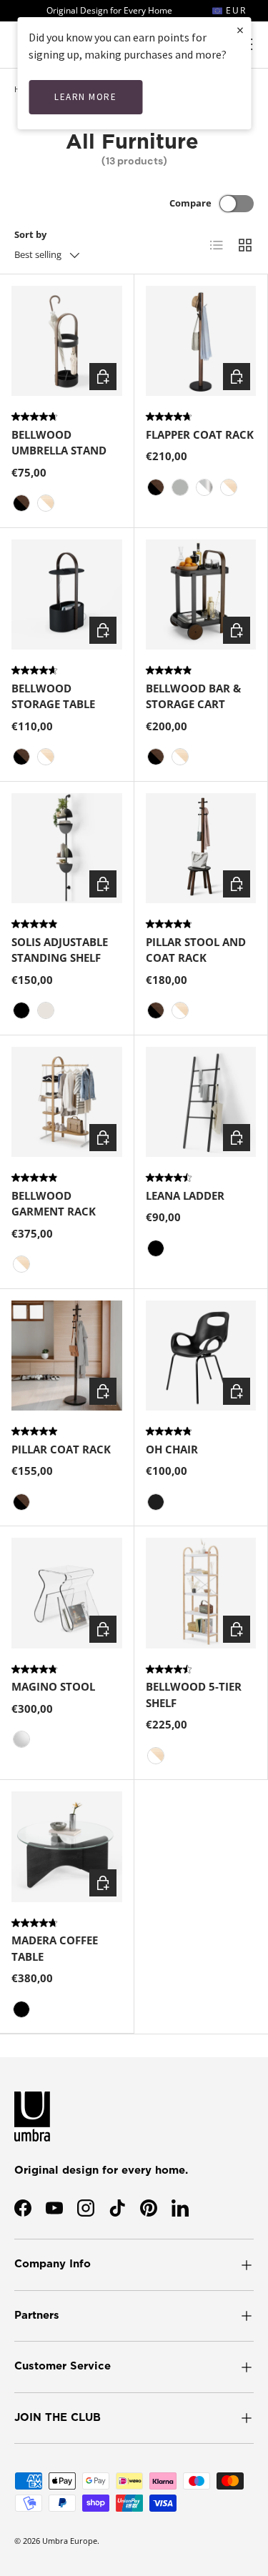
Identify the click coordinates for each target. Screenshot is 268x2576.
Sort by (30, 234)
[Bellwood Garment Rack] (67, 1102)
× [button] (240, 30)
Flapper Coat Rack (200, 434)
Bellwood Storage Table (53, 696)
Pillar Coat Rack (61, 1449)
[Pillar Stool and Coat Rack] (201, 849)
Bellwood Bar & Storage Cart (193, 696)
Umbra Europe (70, 2541)
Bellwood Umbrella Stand (59, 443)
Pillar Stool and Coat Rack (196, 950)
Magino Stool (53, 1686)
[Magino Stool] (67, 1593)
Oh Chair (172, 1449)
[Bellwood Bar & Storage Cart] (201, 595)
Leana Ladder (185, 1195)
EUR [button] (234, 10)
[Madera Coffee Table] (67, 1847)
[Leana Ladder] (201, 1102)
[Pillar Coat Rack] (67, 1356)
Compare (190, 203)
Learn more (85, 97)
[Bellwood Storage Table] (67, 595)
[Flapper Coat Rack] (201, 341)
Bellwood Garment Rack (54, 1204)
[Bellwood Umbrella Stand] (67, 341)
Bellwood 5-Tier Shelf (194, 1695)
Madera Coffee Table (55, 1948)
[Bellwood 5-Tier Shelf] (201, 1593)
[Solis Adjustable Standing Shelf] (67, 849)
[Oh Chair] (201, 1356)
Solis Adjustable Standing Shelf (60, 950)
